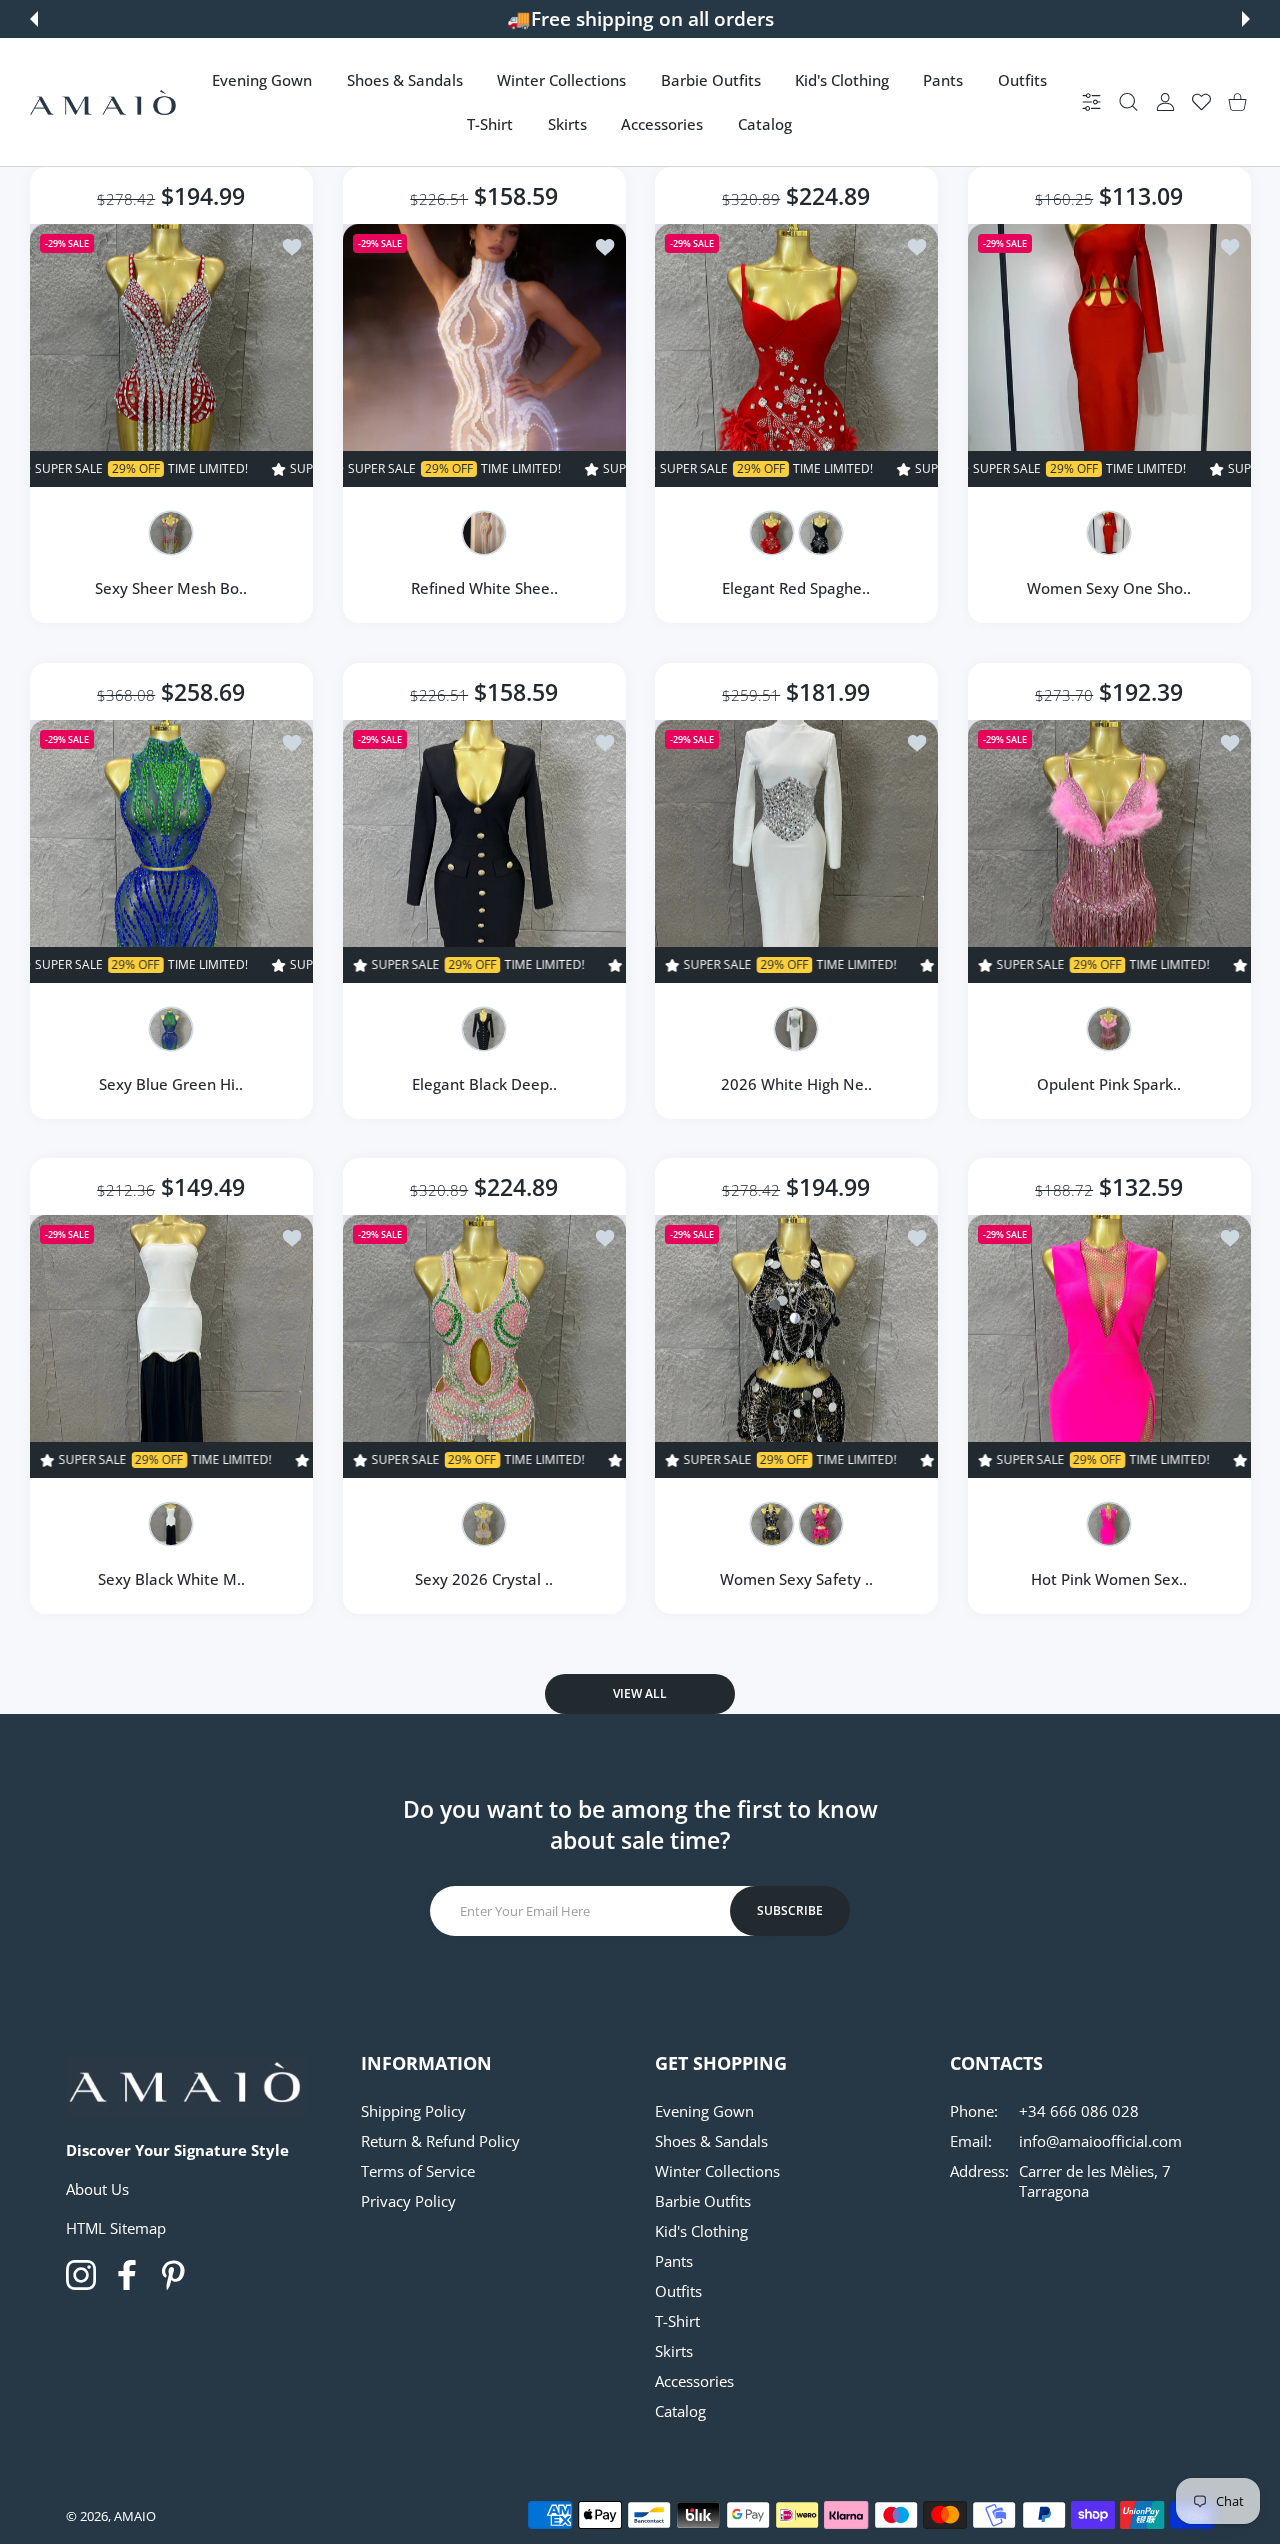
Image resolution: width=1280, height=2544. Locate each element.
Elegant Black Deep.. (483, 1083)
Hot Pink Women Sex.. (1109, 1579)
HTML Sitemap (116, 2228)
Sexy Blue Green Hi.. (171, 1083)
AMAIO (135, 2516)
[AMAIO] (103, 102)
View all (640, 1693)
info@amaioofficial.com (1100, 2141)
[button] (34, 19)
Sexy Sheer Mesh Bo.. (171, 588)
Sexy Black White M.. (171, 1579)
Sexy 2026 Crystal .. (484, 1579)
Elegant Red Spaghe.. (796, 588)
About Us (97, 2189)
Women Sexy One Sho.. (1109, 588)
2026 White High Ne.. (796, 1083)
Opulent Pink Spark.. (1109, 1083)
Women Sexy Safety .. (796, 1579)
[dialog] (1128, 102)
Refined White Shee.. (483, 588)
